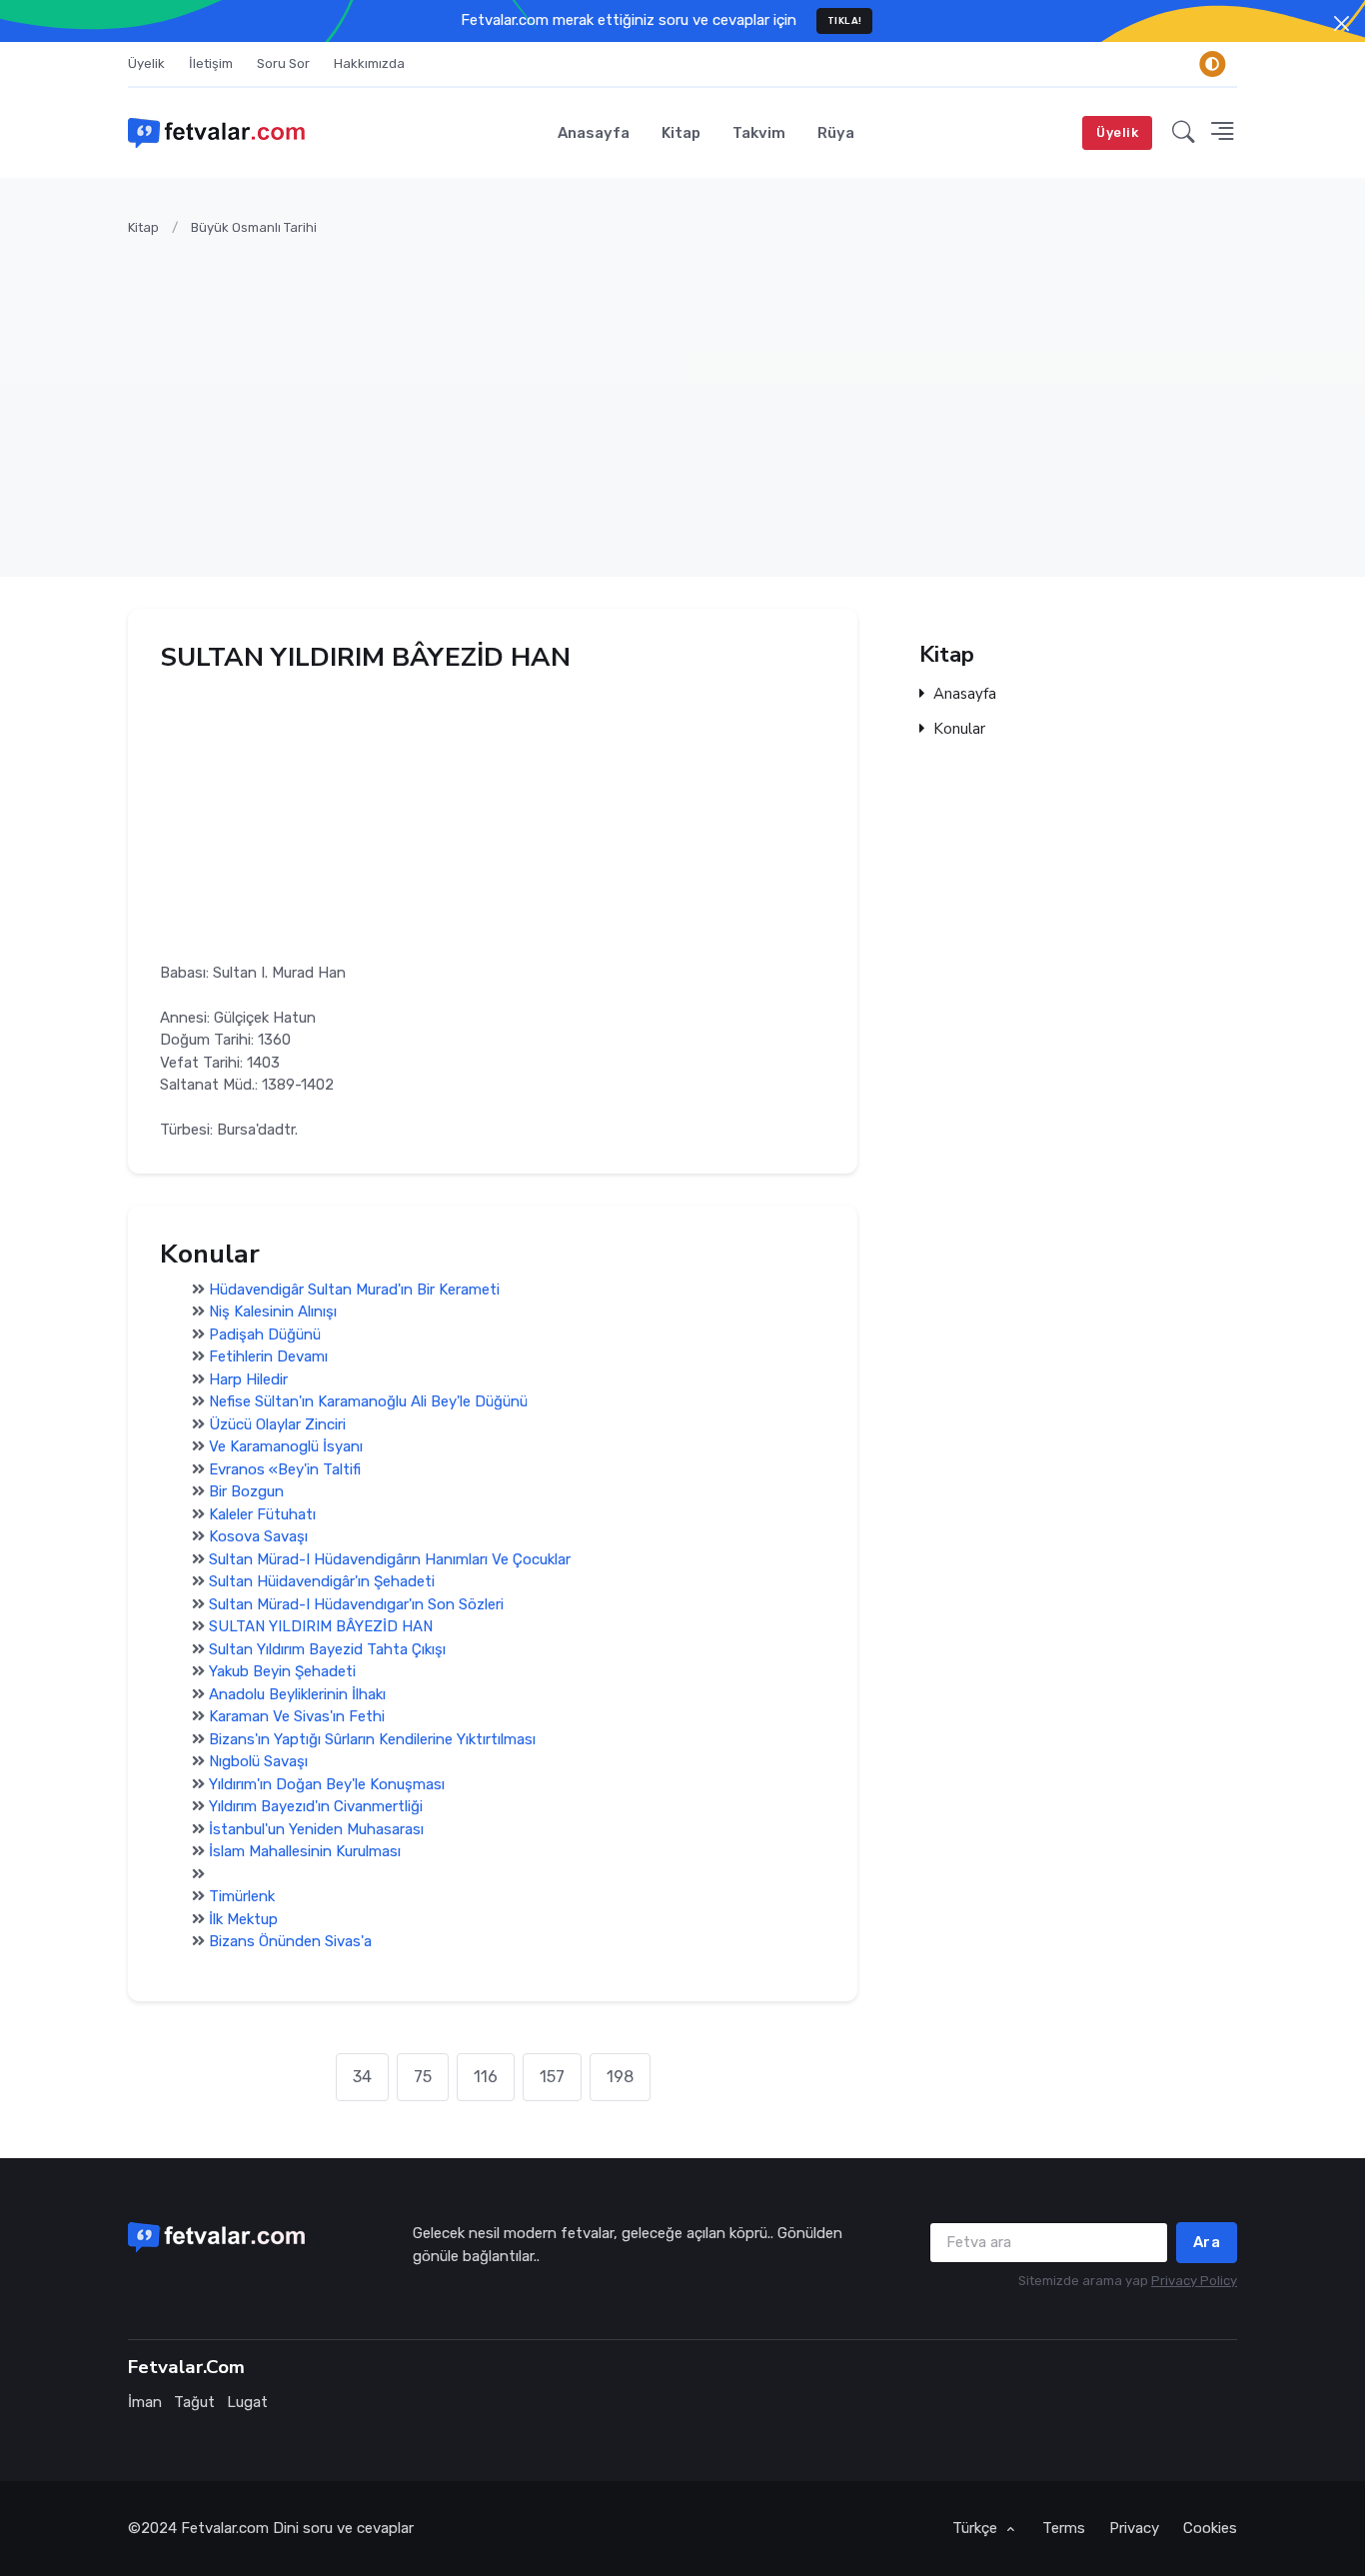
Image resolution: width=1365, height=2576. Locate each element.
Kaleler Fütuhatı (262, 1514)
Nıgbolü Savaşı (258, 1762)
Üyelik (146, 63)
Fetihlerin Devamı (268, 1357)
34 (362, 2077)
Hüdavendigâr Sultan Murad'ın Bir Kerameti (354, 1289)
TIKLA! (845, 20)
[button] (1184, 133)
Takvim (759, 133)
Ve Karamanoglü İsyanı (286, 1447)
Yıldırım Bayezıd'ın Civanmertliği (316, 1807)
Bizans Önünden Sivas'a (290, 1942)
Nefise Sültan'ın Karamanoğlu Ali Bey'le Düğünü (368, 1402)
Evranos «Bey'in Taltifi (285, 1469)
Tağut (194, 2402)
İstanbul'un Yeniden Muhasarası (316, 1829)
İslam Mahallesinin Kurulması (305, 1852)
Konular (959, 729)
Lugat (247, 2402)
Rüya (836, 133)
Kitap (681, 133)
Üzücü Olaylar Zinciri (277, 1424)
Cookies (1210, 2528)
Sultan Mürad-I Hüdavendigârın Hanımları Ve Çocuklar (390, 1559)
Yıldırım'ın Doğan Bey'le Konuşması (327, 1784)
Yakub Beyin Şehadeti (282, 1672)
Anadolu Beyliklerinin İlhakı (297, 1694)
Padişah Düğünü (265, 1334)
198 (620, 2077)
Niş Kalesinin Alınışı (273, 1312)
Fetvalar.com (225, 2528)
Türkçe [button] (977, 2528)
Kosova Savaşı (258, 1537)
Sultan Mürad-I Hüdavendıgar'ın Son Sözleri (356, 1604)
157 (552, 2077)
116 (486, 2077)
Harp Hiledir (248, 1379)
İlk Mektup (243, 1919)
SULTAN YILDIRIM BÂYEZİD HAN (321, 1627)
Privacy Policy (1194, 2281)
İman (145, 2402)
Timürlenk (242, 1897)
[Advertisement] (727, 395)
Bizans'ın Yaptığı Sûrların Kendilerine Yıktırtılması (372, 1739)
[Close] (1342, 23)
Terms (1064, 2528)
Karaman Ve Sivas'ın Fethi (297, 1717)
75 (423, 2077)
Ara (1207, 2242)
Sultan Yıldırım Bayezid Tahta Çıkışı (327, 1649)
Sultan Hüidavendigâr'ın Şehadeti (322, 1582)
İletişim (211, 63)
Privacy (1134, 2528)
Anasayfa (594, 133)
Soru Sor (283, 63)
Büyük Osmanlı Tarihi (254, 227)
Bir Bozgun (246, 1492)
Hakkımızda (369, 63)
